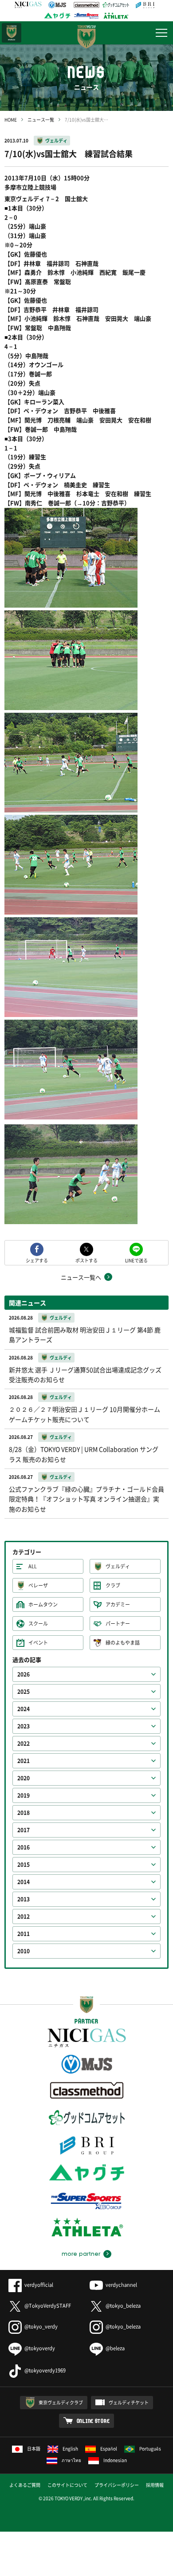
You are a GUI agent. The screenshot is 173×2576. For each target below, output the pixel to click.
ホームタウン (43, 1604)
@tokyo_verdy (41, 2327)
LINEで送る (136, 1260)
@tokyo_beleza (123, 2306)
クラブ (113, 1585)
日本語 (34, 2448)
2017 (24, 1830)
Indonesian (115, 2460)
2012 (24, 1916)
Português (150, 2448)
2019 (24, 1795)
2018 (24, 1813)
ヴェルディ (56, 140)
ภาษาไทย (71, 2460)
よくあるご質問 (25, 2485)
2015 (24, 1865)
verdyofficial (39, 2285)
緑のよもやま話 (123, 1643)
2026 (24, 1674)
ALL (33, 1566)
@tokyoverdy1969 (45, 2370)
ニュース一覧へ (81, 1277)
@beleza (115, 2348)
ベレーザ (38, 1585)
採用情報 (155, 2485)
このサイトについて (67, 2485)
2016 (24, 1847)
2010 (24, 1951)
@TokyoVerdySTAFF (48, 2306)
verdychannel (121, 2285)
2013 (24, 1899)
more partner (81, 2254)
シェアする (37, 1260)
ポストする (86, 1260)
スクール (38, 1624)
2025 (24, 1692)
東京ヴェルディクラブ (61, 2402)
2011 (24, 1934)
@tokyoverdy (40, 2348)
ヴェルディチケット (129, 2402)
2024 (24, 1709)
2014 (24, 1882)
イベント (38, 1643)
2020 (24, 1778)
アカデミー (118, 1604)
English (70, 2448)
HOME (11, 120)
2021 (24, 1761)
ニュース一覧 (41, 120)
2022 (24, 1744)
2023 (24, 1726)
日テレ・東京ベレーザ (12, 33)
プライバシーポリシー (117, 2485)
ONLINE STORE (93, 2421)
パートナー (118, 1624)
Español (109, 2448)
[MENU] (161, 33)
